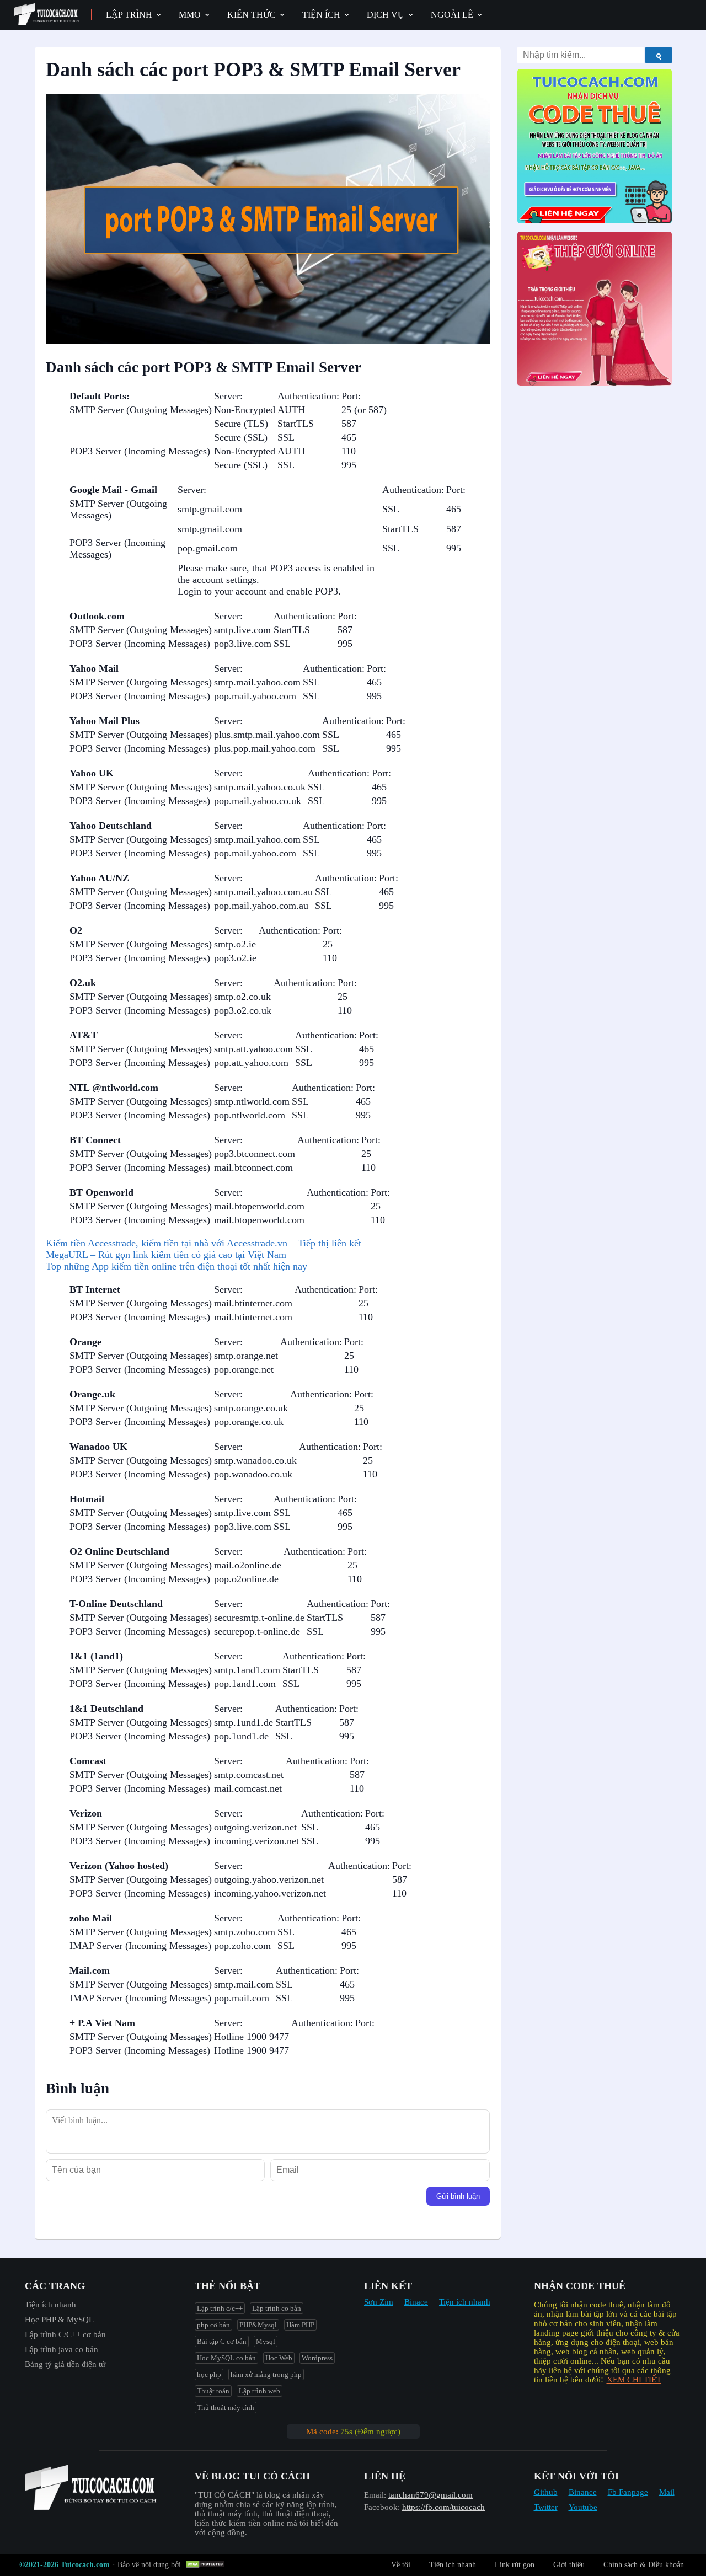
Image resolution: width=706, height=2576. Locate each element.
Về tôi (401, 2565)
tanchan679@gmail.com (430, 2495)
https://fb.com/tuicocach (443, 2507)
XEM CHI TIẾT (634, 2380)
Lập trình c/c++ (220, 2308)
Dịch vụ (386, 15)
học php (209, 2374)
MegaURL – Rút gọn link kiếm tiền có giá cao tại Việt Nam (166, 1255)
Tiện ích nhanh (50, 2305)
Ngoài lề (452, 15)
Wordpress (317, 2358)
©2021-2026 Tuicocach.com (65, 2565)
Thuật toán (213, 2391)
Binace (416, 2302)
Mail (667, 2492)
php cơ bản (213, 2325)
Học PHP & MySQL (59, 2320)
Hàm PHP (300, 2325)
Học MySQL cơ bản (226, 2358)
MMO (190, 15)
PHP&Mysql (258, 2325)
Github (546, 2492)
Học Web (279, 2358)
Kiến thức (252, 15)
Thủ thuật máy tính (226, 2408)
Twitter (546, 2507)
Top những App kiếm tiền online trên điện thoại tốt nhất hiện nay (176, 1266)
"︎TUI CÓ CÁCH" (226, 2495)
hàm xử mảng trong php (266, 2374)
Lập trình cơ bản (277, 2308)
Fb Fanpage (628, 2492)
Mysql (266, 2341)
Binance (583, 2492)
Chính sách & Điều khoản (644, 2565)
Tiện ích (321, 15)
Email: (375, 2495)
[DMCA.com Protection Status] (207, 2565)
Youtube (583, 2507)
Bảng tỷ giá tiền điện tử (65, 2364)
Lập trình (129, 15)
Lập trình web (260, 2391)
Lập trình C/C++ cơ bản (65, 2334)
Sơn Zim (379, 2302)
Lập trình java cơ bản (61, 2349)
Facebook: (382, 2507)
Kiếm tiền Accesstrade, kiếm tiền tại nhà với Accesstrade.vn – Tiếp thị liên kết (204, 1243)
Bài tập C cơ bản (222, 2341)
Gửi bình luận (458, 2196)
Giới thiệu (569, 2565)
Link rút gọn (515, 2565)
